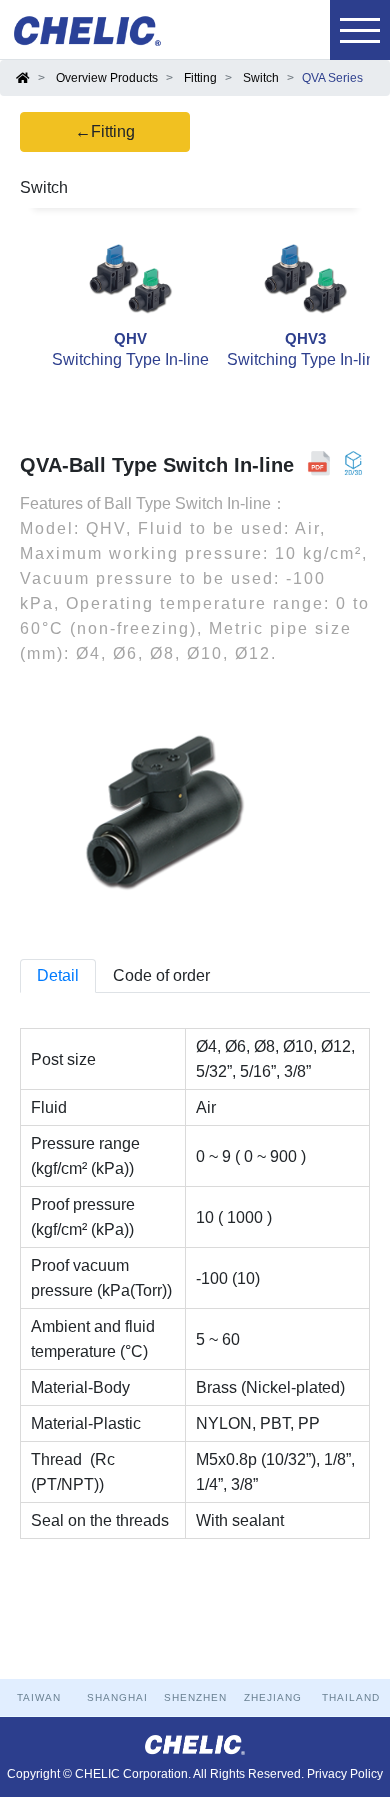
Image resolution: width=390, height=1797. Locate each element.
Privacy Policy (345, 1774)
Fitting (200, 78)
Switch (261, 78)
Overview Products (107, 78)
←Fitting (105, 131)
